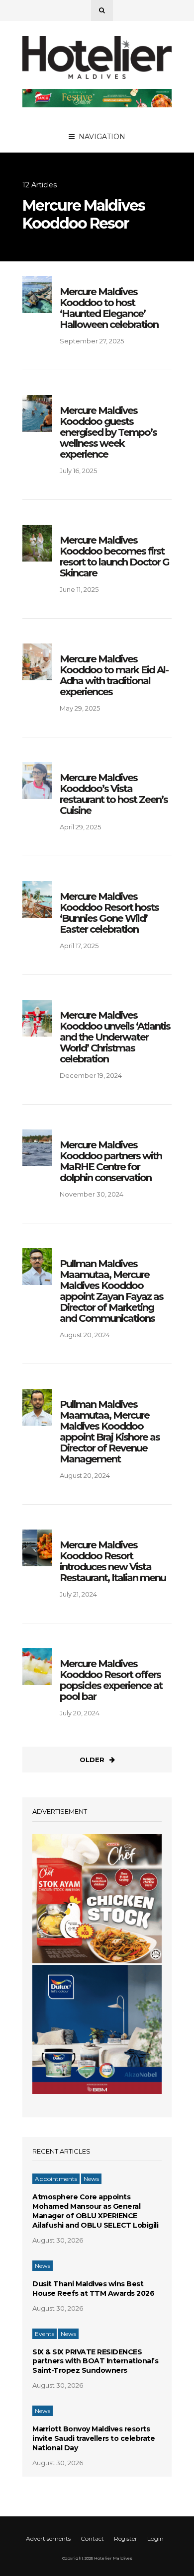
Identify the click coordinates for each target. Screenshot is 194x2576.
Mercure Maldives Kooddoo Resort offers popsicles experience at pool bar (111, 1680)
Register (126, 2538)
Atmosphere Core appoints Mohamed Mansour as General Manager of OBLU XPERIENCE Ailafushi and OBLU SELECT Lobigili (95, 2211)
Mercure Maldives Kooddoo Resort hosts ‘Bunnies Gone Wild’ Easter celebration (109, 913)
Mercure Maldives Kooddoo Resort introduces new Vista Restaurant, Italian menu (113, 1561)
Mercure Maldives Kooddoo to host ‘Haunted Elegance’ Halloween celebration (109, 308)
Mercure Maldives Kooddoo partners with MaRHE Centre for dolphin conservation (111, 1161)
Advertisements (48, 2538)
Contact (92, 2538)
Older (92, 1760)
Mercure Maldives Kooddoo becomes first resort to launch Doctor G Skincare (114, 557)
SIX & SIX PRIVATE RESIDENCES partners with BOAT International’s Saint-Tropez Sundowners (95, 2361)
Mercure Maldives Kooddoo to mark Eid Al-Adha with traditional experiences (114, 675)
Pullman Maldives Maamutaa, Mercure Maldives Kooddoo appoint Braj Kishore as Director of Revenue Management (110, 1432)
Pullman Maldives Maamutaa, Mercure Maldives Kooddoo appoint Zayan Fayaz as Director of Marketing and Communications (111, 1291)
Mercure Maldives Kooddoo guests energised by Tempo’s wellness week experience (108, 432)
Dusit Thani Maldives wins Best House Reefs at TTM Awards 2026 (93, 2289)
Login (155, 2538)
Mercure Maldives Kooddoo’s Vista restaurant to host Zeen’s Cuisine (114, 794)
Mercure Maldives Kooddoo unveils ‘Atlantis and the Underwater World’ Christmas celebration (115, 1037)
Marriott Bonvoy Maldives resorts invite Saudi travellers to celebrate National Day (94, 2438)
